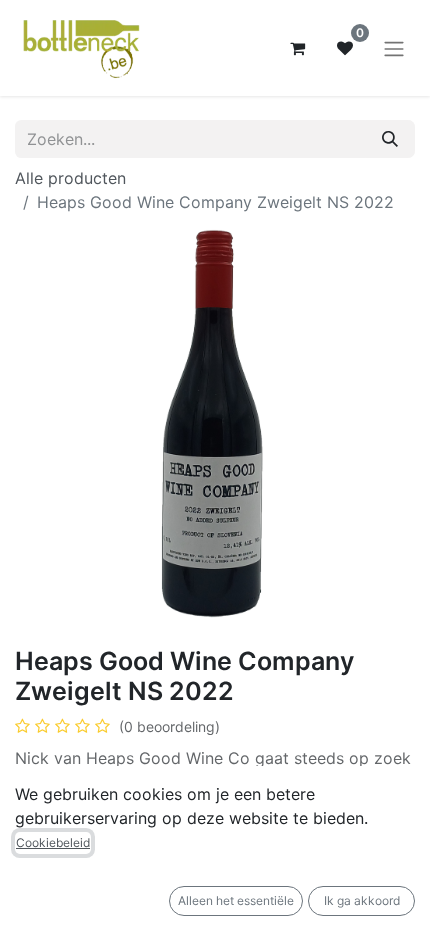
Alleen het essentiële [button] (236, 900)
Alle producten (70, 178)
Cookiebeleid (53, 842)
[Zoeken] (390, 139)
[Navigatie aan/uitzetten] (394, 48)
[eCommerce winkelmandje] (297, 48)
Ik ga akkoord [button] (362, 900)
